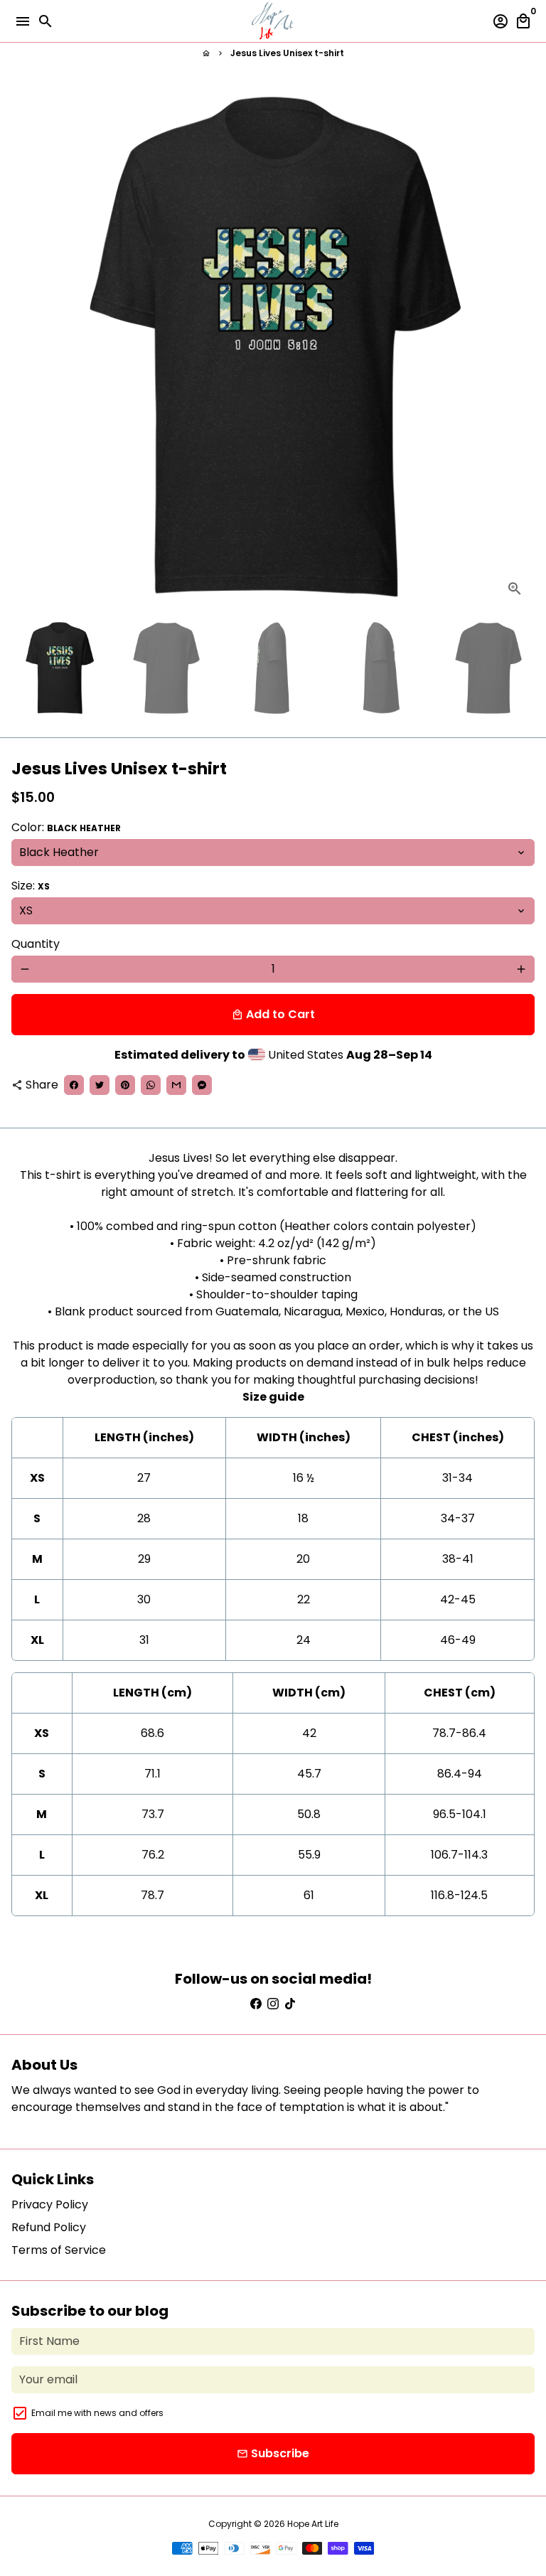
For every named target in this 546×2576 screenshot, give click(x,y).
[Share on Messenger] (202, 1085)
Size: (31, 886)
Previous (25, 347)
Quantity (36, 944)
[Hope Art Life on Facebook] (256, 2004)
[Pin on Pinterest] (125, 1085)
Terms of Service (59, 2250)
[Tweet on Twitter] (100, 1085)
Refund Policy (49, 2227)
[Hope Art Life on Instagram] (273, 2004)
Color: (66, 827)
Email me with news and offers (97, 2413)
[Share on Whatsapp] (151, 1085)
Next (521, 347)
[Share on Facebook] (74, 1085)
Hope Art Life (313, 2524)
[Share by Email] (176, 1085)
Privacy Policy (50, 2204)
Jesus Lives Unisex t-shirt (287, 53)
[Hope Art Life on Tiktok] (290, 2004)
